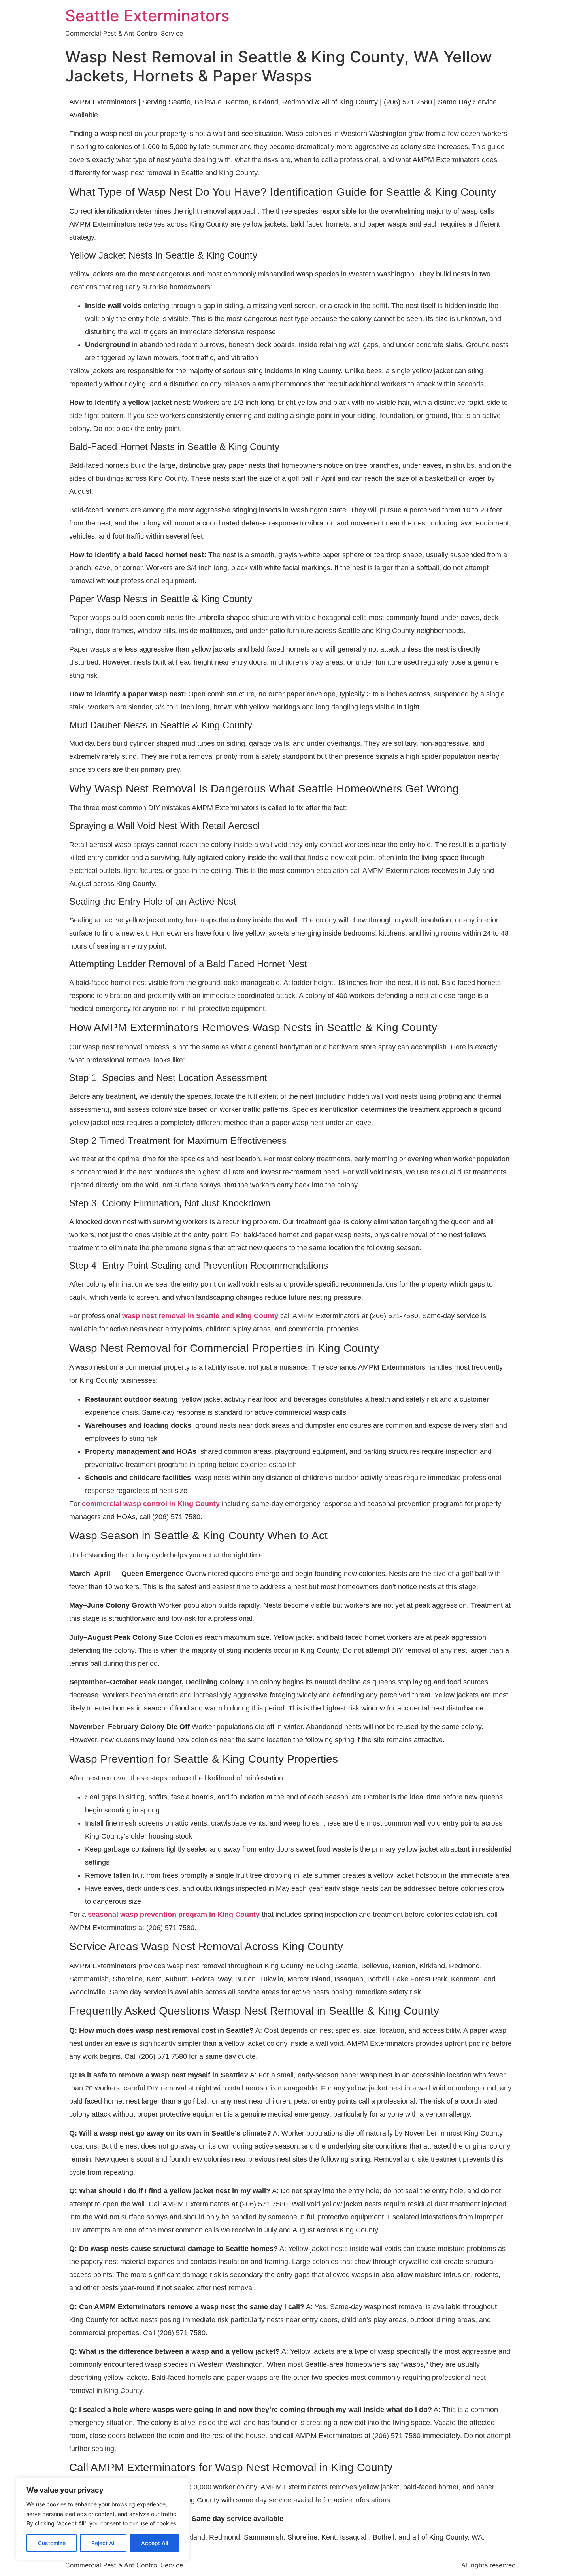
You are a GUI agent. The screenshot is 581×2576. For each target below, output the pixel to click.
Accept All (155, 2543)
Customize (52, 2543)
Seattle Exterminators (147, 16)
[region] (103, 2519)
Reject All (103, 2543)
